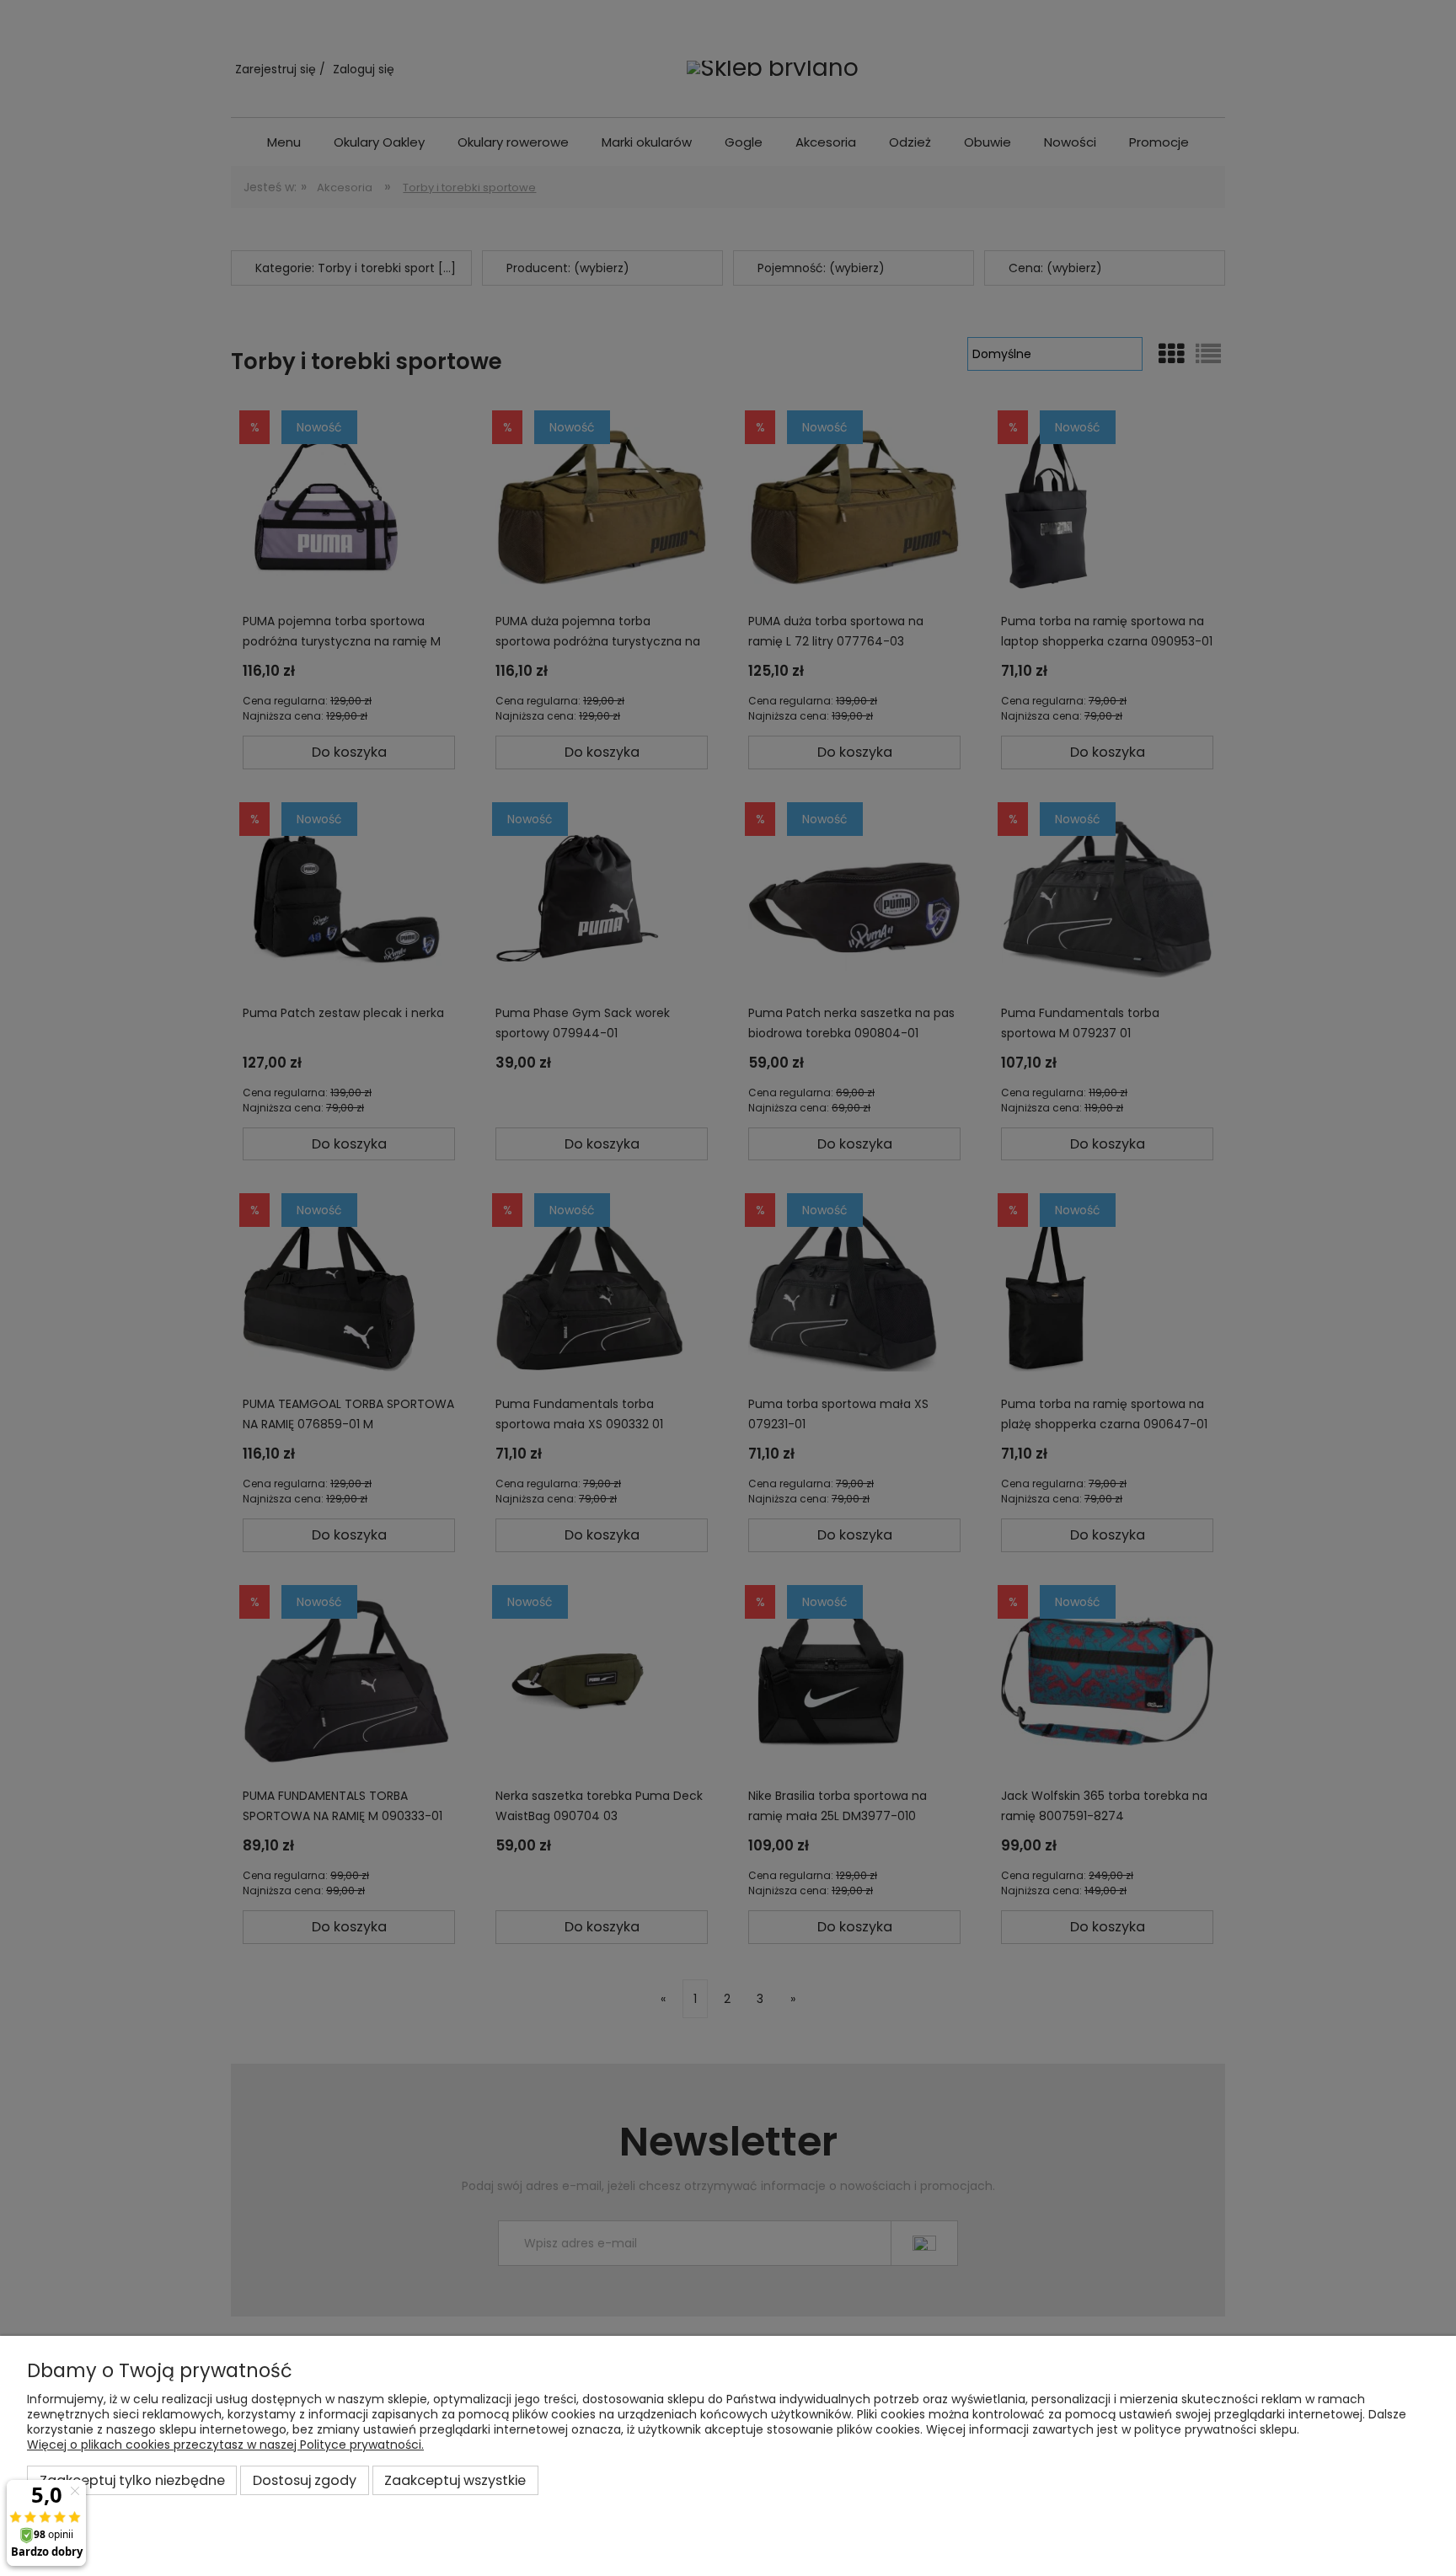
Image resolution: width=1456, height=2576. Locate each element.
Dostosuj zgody (305, 2480)
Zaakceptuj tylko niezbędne (132, 2480)
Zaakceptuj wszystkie (455, 2480)
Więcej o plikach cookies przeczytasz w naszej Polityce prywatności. (225, 2445)
